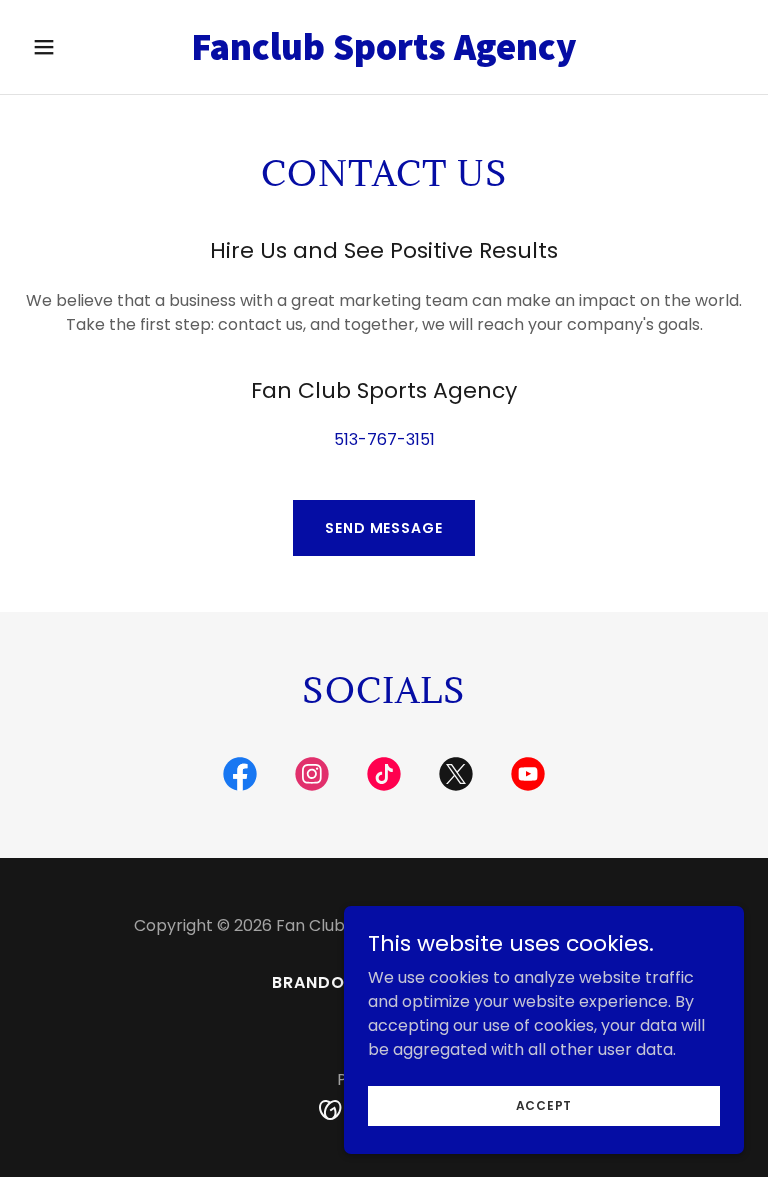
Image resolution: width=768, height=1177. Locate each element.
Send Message (384, 528)
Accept (544, 1104)
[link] (384, 54)
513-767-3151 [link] (384, 439)
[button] (78, 47)
